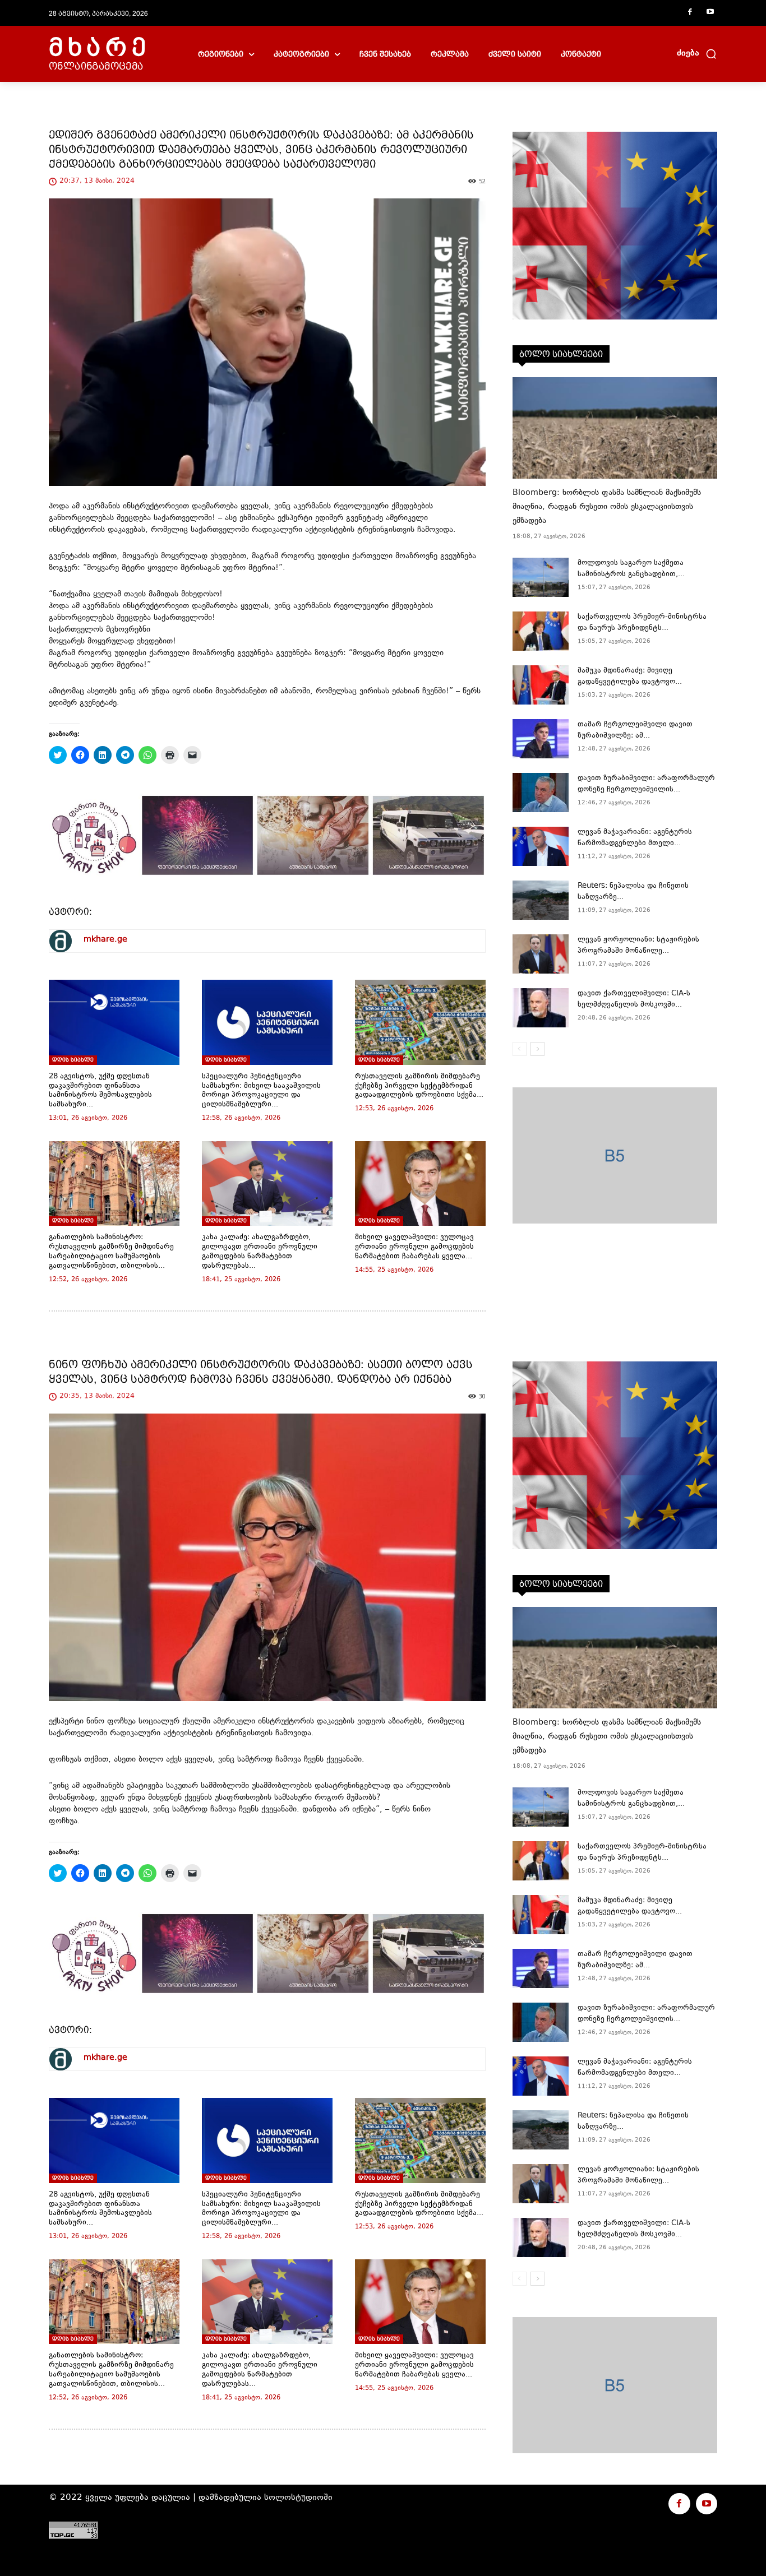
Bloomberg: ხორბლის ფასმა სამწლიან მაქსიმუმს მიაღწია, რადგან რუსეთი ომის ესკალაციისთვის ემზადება (607, 507)
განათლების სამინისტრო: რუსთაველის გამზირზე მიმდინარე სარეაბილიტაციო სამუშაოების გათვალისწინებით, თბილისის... (111, 1252)
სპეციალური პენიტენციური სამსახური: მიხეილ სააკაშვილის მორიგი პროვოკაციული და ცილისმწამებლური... (261, 1091)
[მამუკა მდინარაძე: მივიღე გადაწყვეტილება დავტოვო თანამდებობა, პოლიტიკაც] (541, 685)
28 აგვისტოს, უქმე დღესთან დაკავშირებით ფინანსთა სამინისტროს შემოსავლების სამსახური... (100, 1091)
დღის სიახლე (73, 1060)
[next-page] (537, 1049)
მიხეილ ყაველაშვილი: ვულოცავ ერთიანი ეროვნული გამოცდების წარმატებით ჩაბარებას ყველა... (414, 1247)
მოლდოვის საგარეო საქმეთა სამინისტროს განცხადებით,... (631, 569)
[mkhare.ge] (61, 941)
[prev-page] (520, 1049)
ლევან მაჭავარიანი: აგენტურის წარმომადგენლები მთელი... (635, 838)
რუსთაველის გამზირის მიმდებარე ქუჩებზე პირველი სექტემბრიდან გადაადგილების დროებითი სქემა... (419, 1086)
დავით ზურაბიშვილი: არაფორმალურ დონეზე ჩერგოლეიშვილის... (646, 784)
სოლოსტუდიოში (298, 2498)
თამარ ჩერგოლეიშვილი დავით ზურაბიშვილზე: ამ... (635, 730)
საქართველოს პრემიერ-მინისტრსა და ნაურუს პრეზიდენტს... (642, 623)
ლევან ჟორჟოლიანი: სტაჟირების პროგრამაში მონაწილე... (638, 946)
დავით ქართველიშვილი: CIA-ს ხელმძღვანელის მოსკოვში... (634, 999)
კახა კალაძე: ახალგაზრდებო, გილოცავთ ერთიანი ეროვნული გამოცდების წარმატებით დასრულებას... (260, 1252)
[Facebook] (690, 13)
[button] (697, 54)
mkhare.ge (105, 940)
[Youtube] (710, 13)
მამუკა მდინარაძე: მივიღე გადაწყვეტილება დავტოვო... (630, 677)
